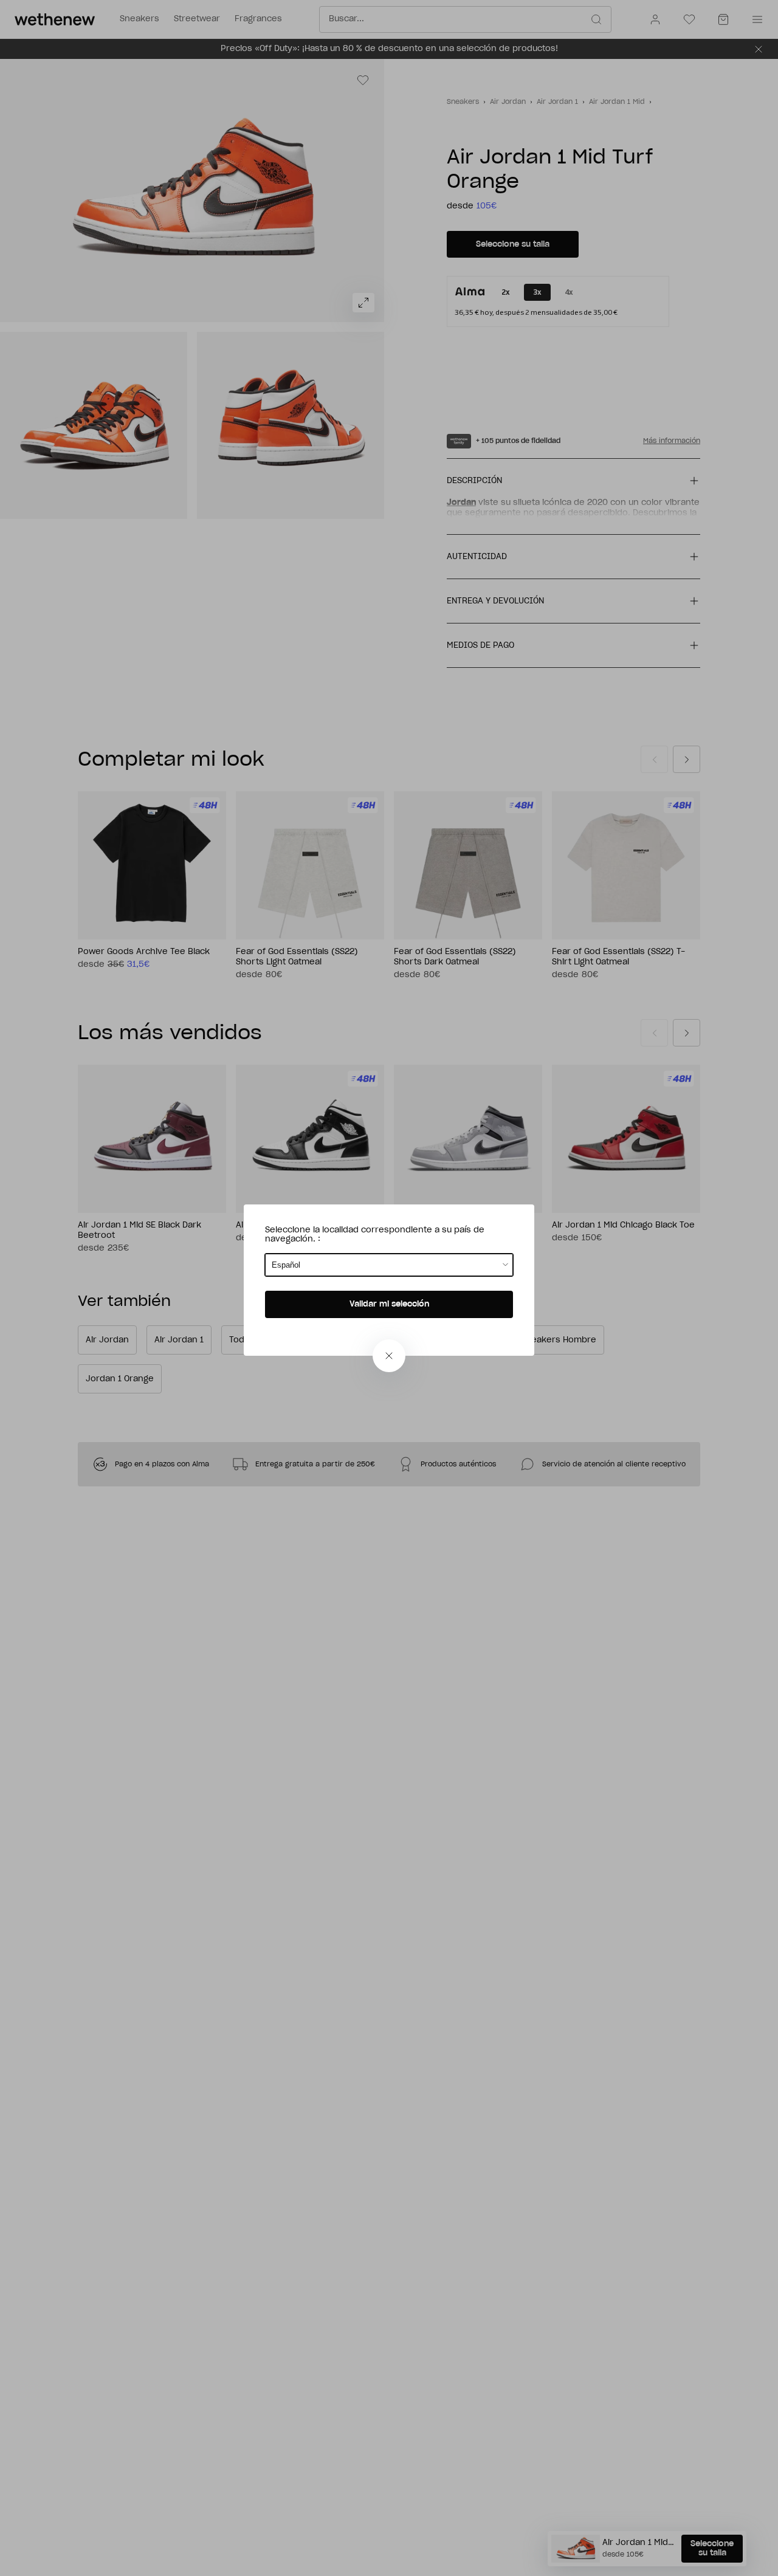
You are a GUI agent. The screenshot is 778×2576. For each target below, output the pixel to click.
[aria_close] (389, 1356)
